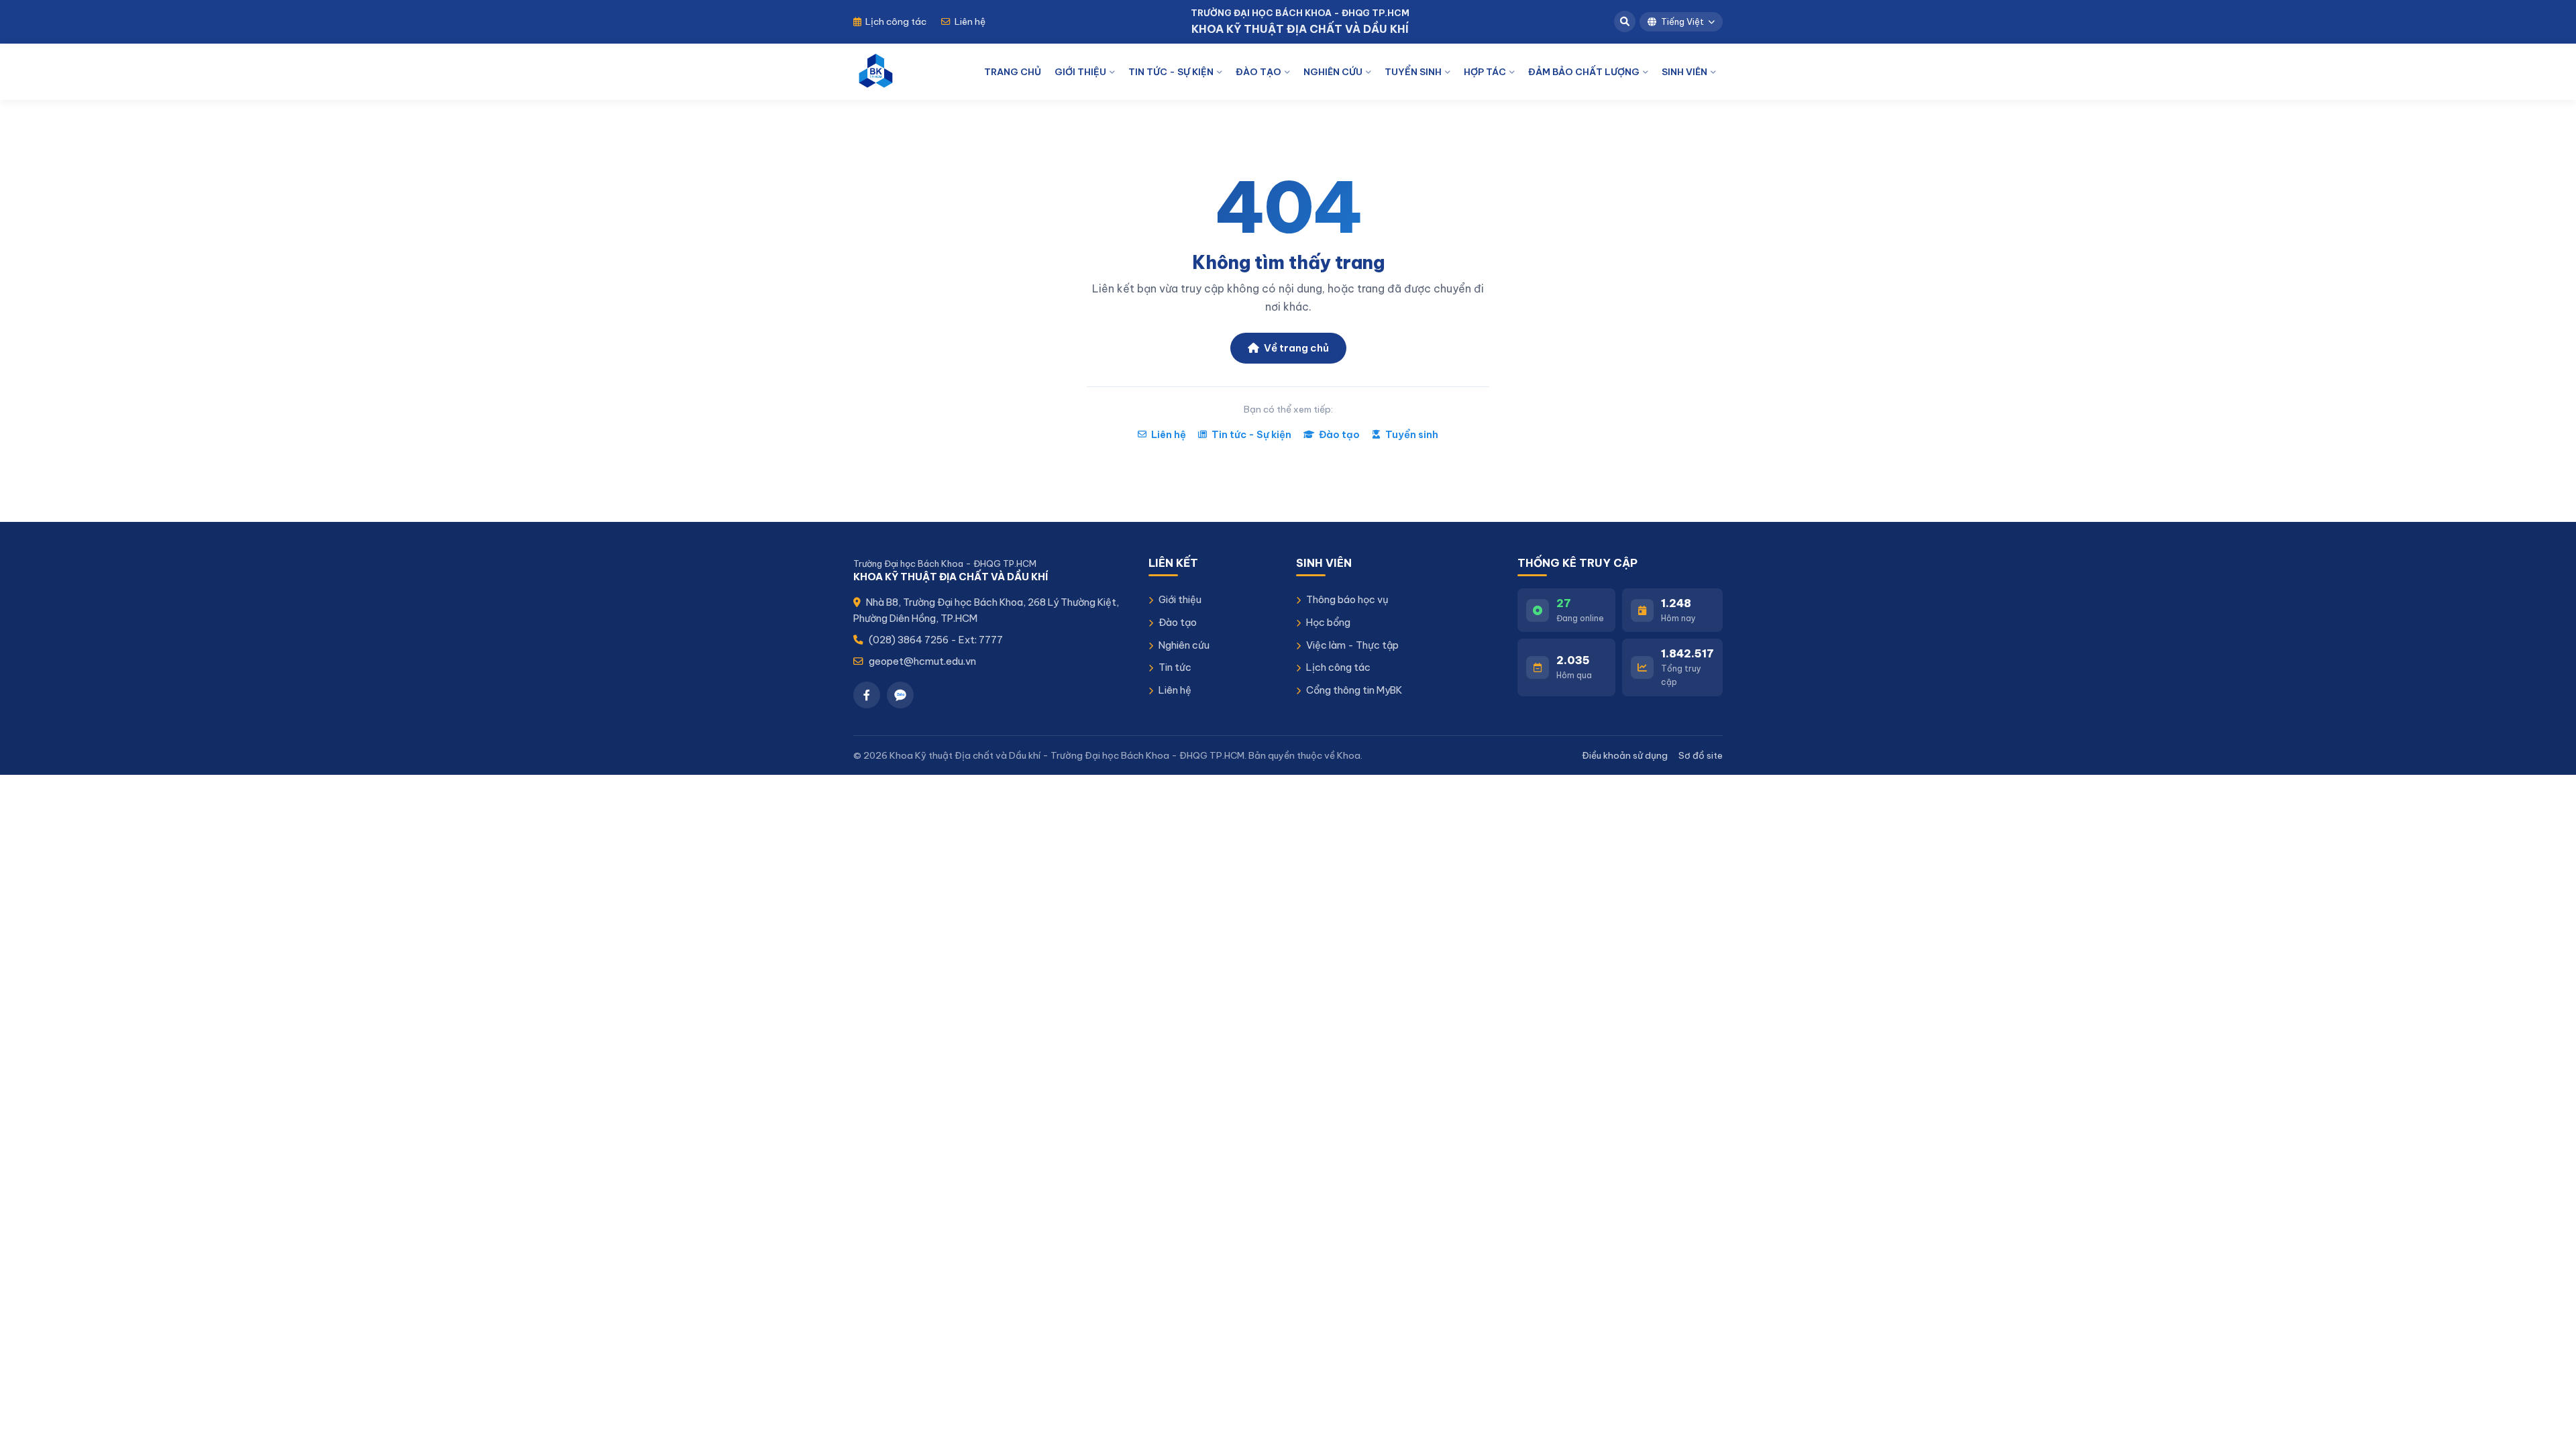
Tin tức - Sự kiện (1171, 72)
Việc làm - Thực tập (1352, 645)
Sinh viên (1684, 72)
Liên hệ (970, 21)
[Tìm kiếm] (1625, 21)
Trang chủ (1013, 72)
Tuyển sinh (1413, 72)
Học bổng (1328, 622)
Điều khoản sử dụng (1625, 755)
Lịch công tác (896, 21)
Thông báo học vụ (1347, 599)
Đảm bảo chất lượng (1584, 72)
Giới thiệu (1080, 72)
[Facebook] (867, 695)
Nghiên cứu (1333, 72)
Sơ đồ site (1701, 755)
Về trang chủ (1295, 348)
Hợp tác (1485, 72)
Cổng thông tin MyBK (1354, 690)
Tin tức (1175, 667)
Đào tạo (1258, 72)
